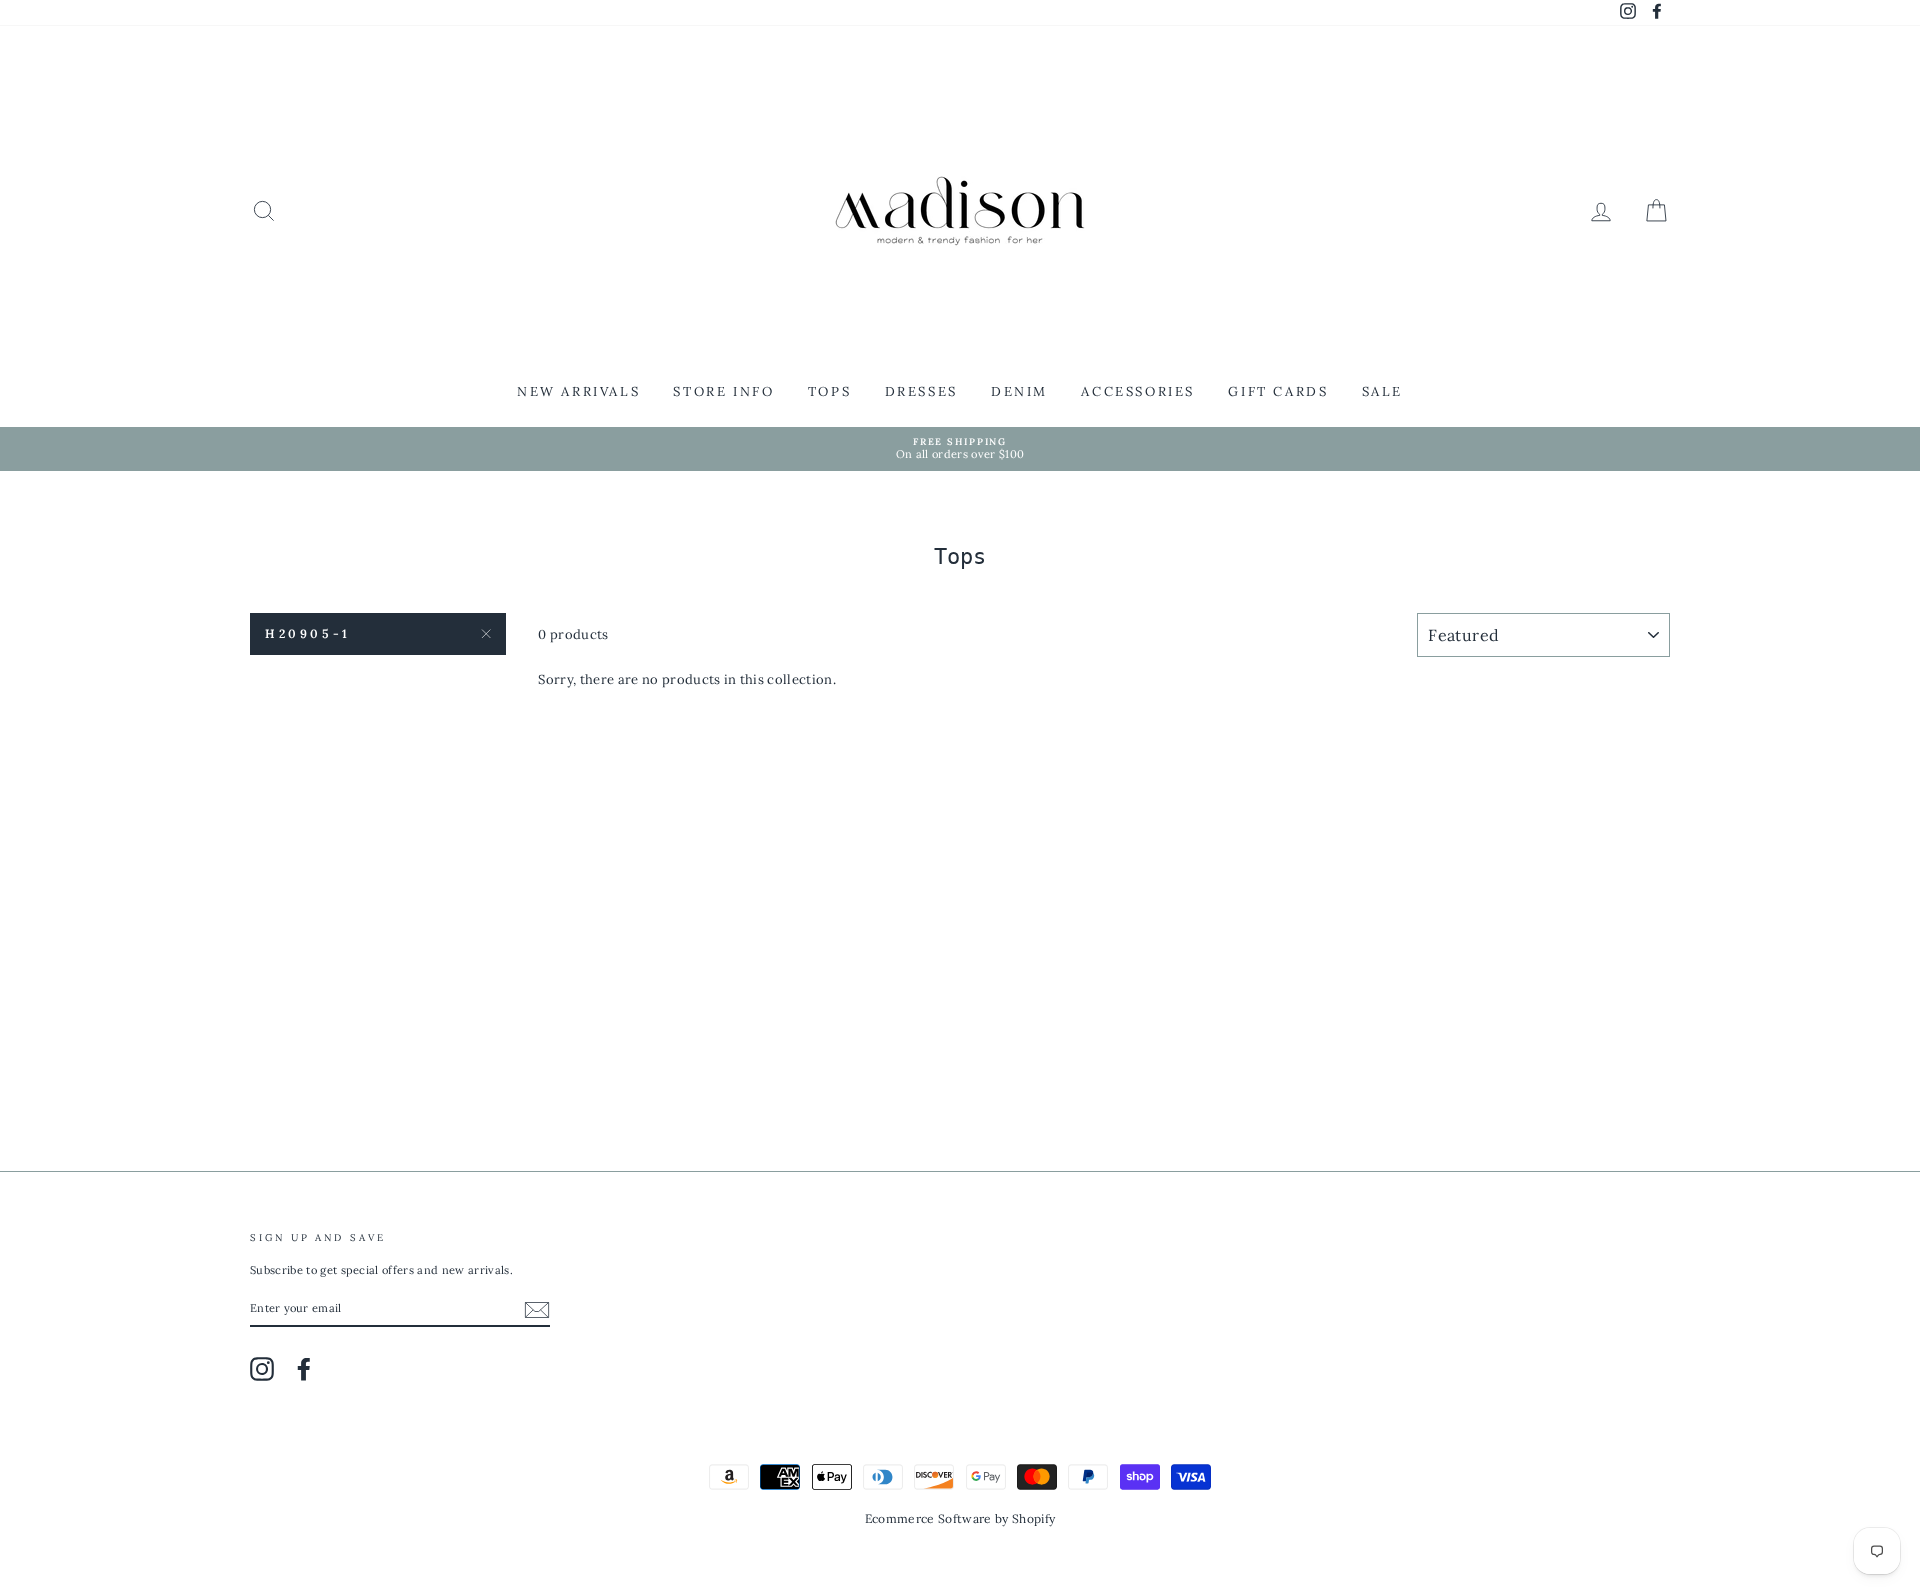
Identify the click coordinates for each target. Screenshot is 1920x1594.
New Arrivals (578, 391)
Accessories (1138, 391)
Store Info (723, 391)
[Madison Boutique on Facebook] (304, 1369)
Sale (1382, 391)
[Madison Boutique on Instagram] (262, 1369)
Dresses (921, 391)
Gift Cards (1278, 391)
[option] (960, 449)
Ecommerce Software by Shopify (960, 1518)
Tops (829, 391)
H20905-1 (308, 633)
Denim (1019, 391)
